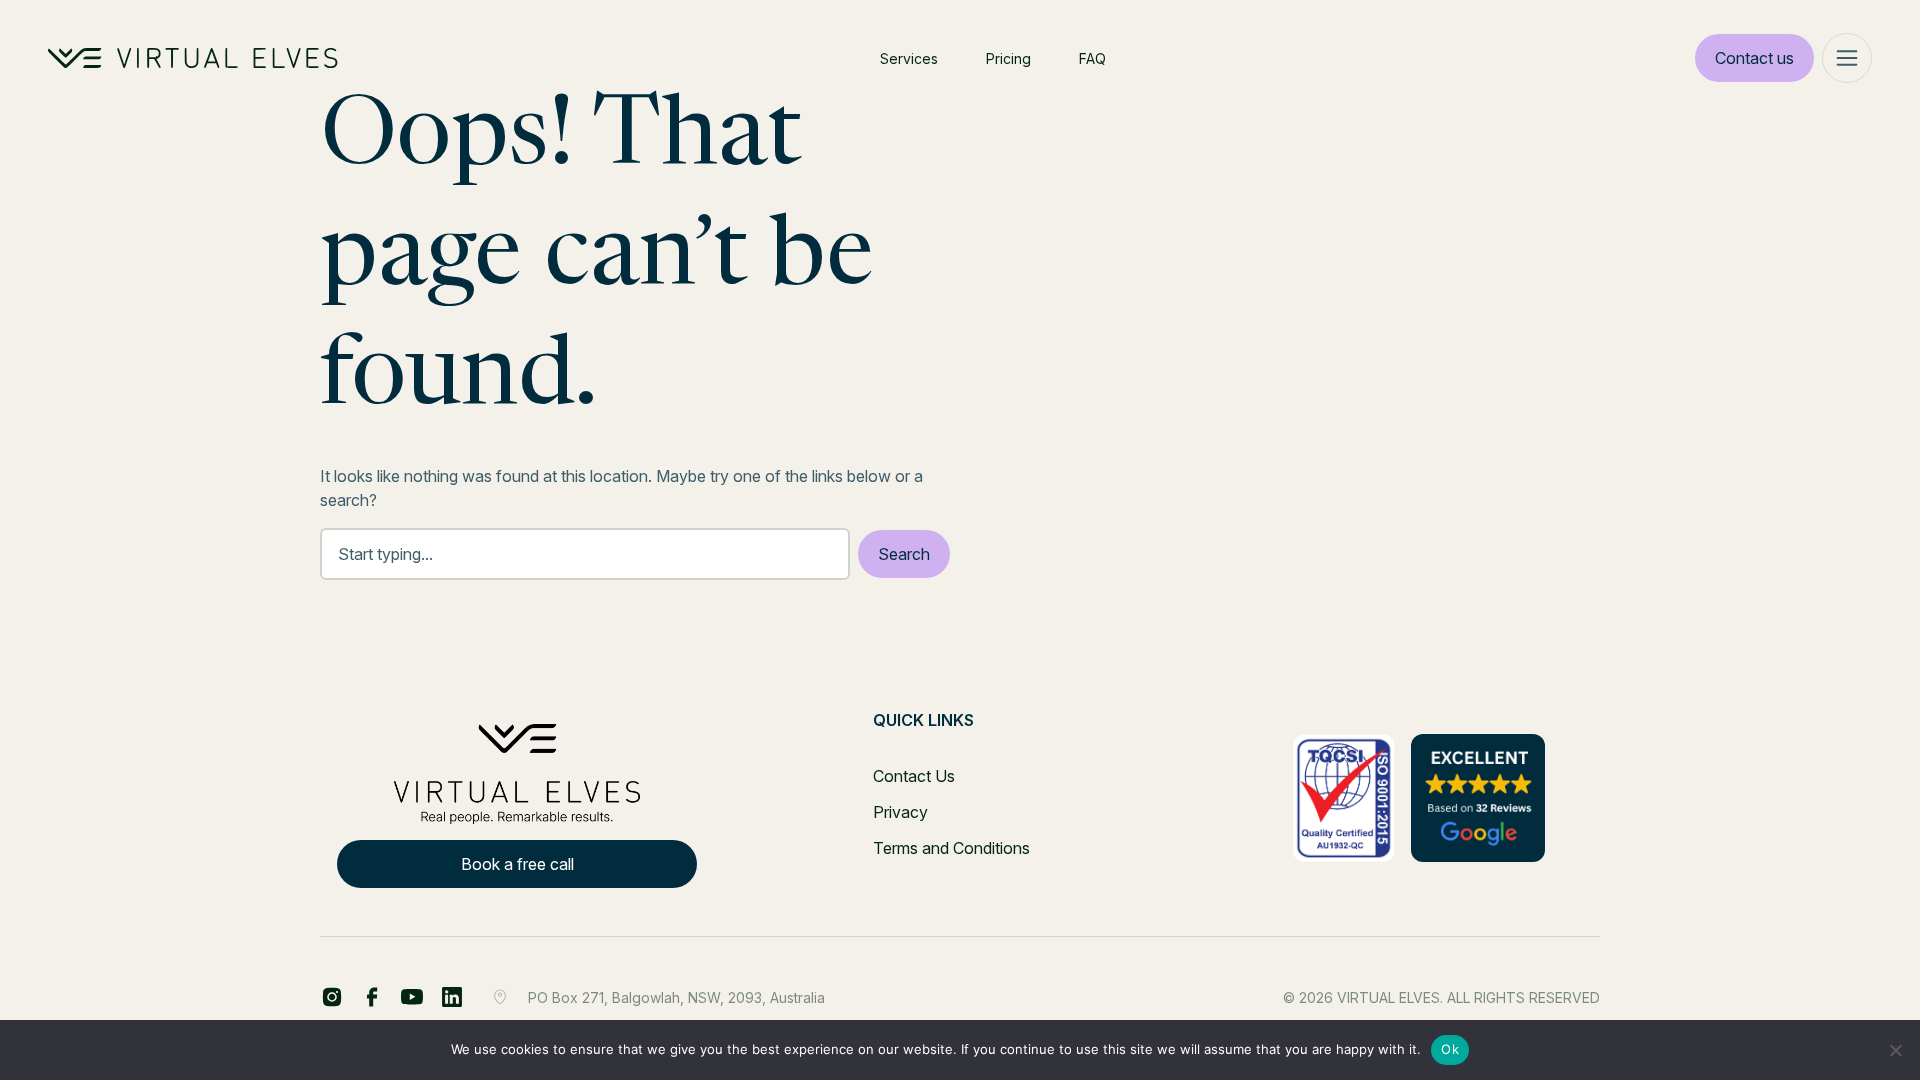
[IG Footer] (452, 997)
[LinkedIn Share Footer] (372, 997)
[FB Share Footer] (332, 997)
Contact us (1754, 58)
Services (909, 58)
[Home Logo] (193, 58)
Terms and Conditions (951, 848)
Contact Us (914, 776)
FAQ (1092, 58)
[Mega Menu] (1847, 58)
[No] (1895, 1050)
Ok (1450, 1049)
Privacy (900, 812)
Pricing (1008, 58)
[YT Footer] (412, 997)
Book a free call (517, 864)
